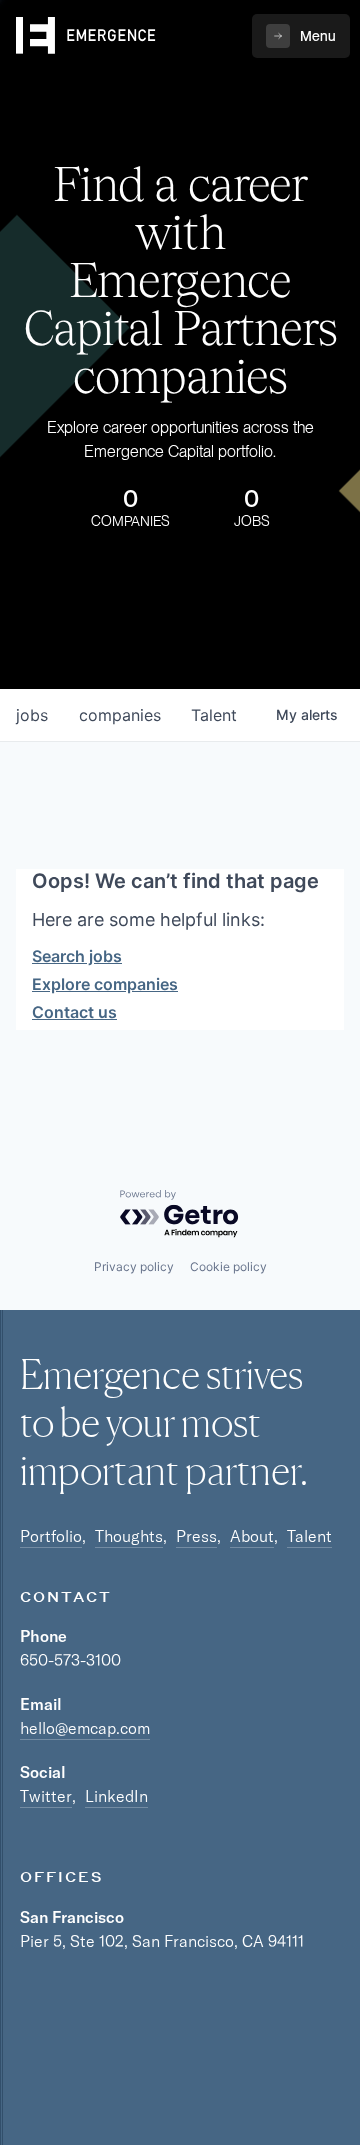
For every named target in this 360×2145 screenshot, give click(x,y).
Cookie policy (228, 1266)
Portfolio (51, 1536)
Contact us (74, 1012)
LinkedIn (116, 1796)
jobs (32, 715)
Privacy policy (134, 1266)
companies (120, 715)
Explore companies (105, 984)
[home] (86, 36)
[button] (301, 36)
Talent (309, 1536)
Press (196, 1536)
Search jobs (77, 956)
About (252, 1536)
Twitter (46, 1796)
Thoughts (129, 1536)
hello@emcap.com (85, 1728)
